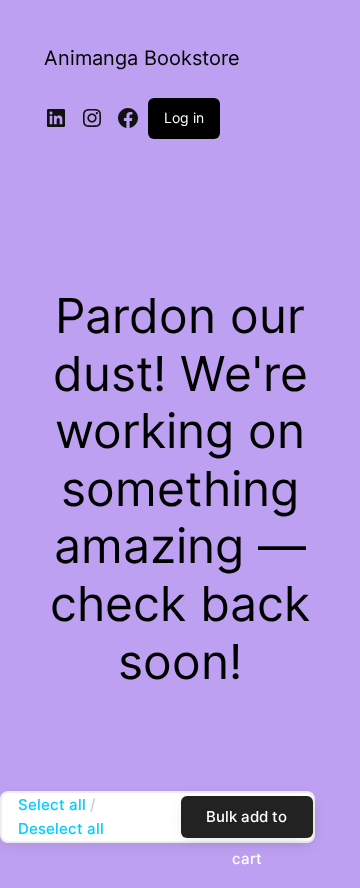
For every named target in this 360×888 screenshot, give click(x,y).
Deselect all (61, 828)
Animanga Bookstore (142, 58)
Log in (184, 117)
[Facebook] (128, 118)
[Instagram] (92, 118)
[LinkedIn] (56, 118)
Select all (52, 804)
